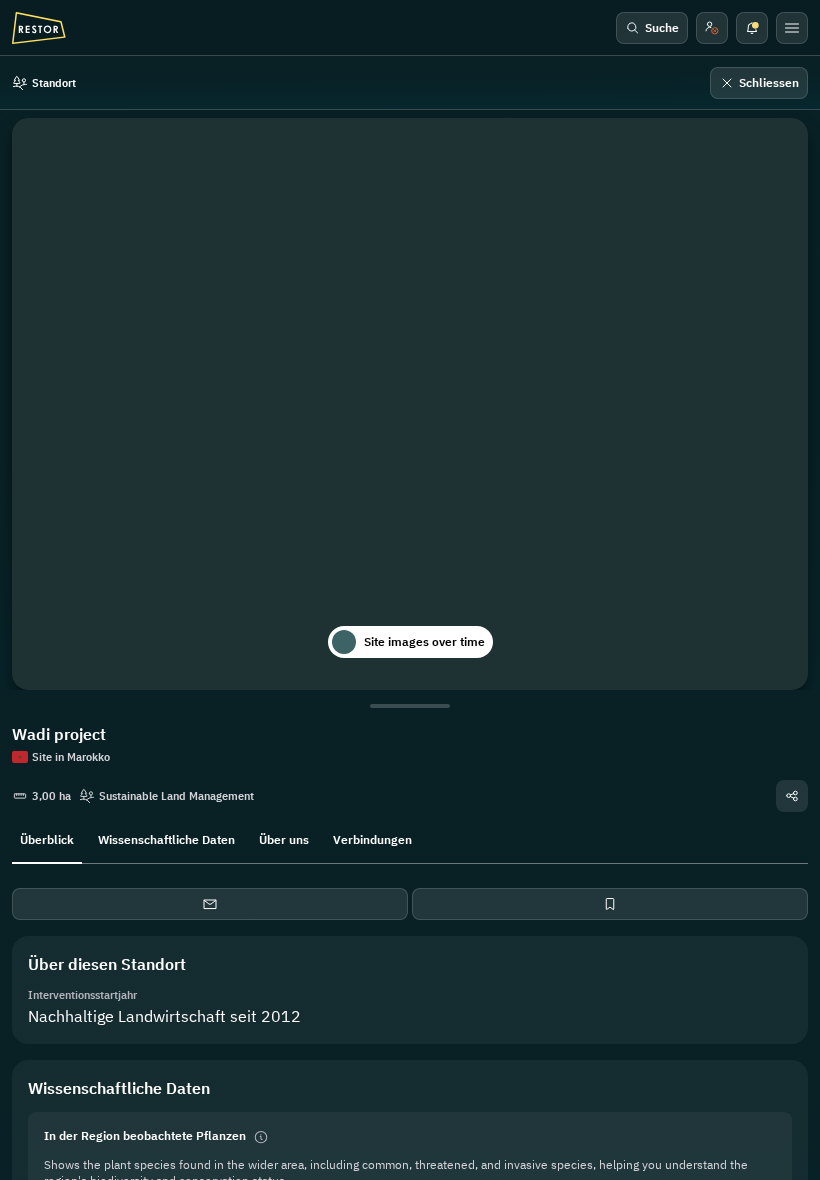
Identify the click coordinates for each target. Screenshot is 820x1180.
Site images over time (424, 641)
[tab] (47, 838)
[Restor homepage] (39, 28)
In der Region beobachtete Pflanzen (145, 1135)
